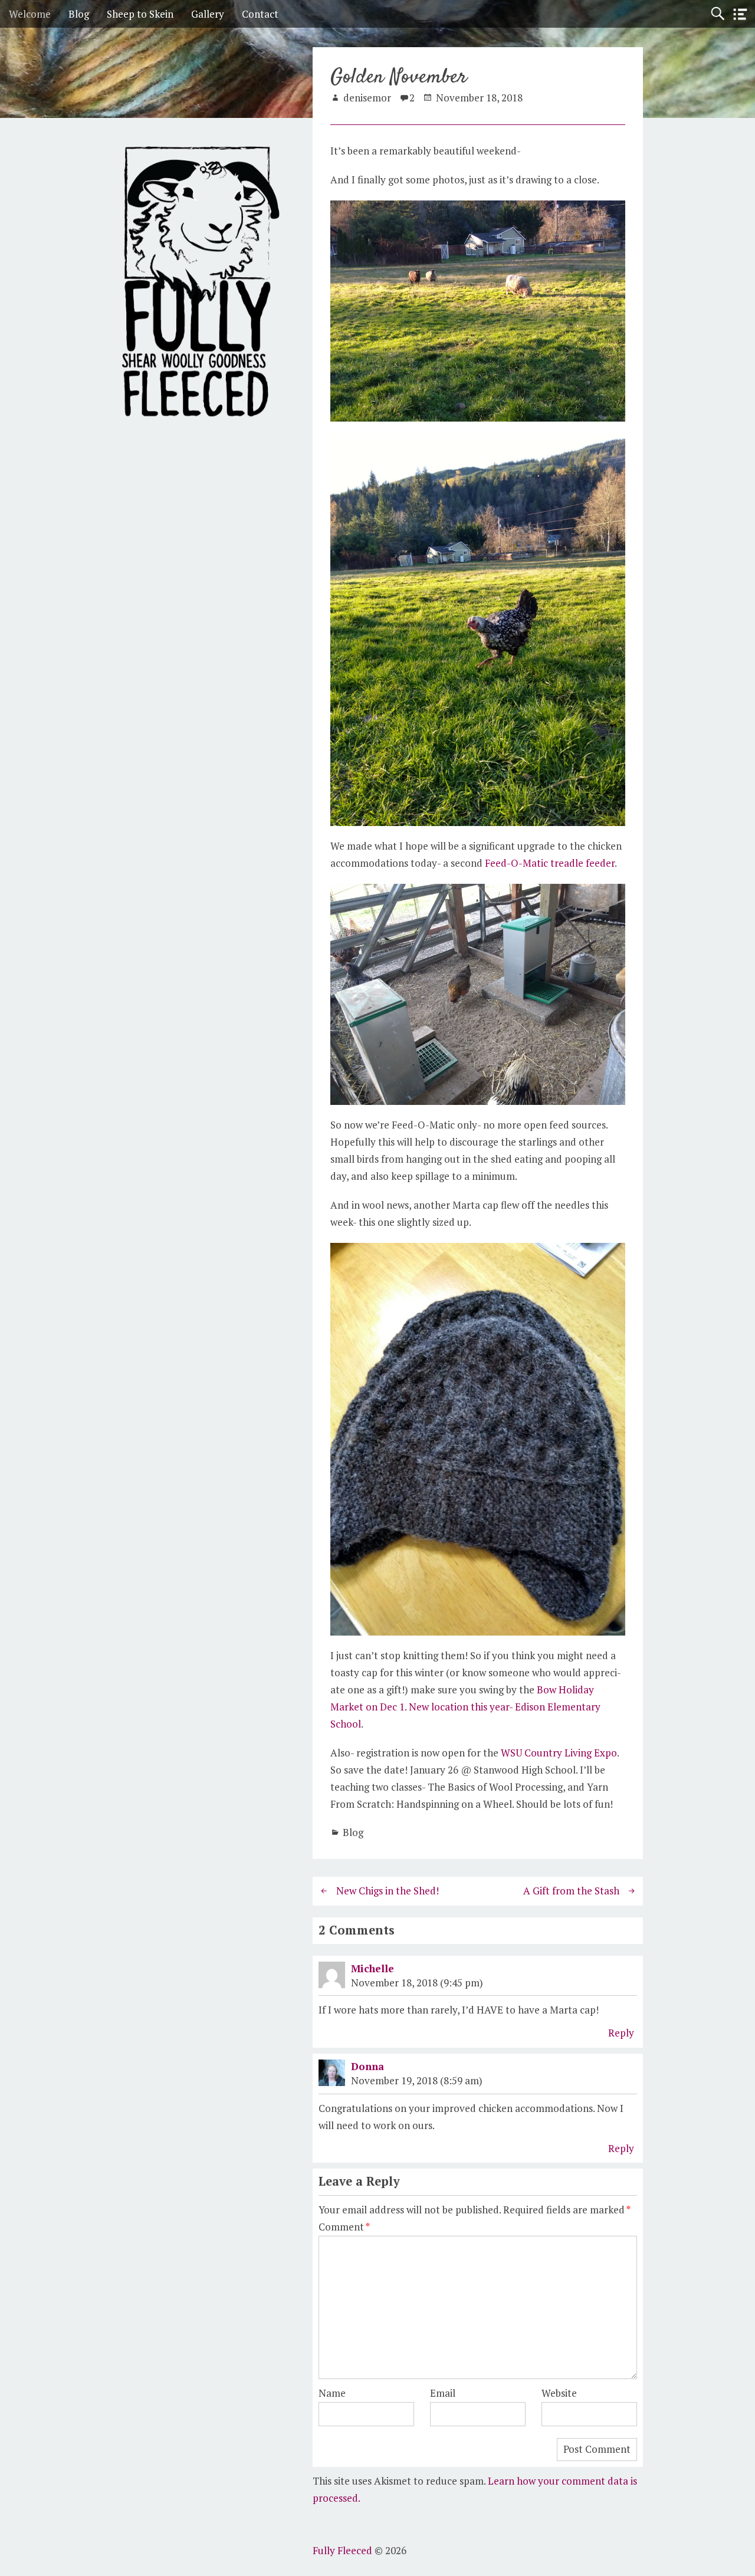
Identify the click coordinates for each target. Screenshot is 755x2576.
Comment (344, 2227)
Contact (260, 14)
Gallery (208, 14)
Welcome (30, 14)
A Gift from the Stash (571, 1891)
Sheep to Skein (140, 14)
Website (559, 2393)
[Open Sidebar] (740, 14)
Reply (621, 2033)
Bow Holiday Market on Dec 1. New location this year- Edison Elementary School (465, 1707)
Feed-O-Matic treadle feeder (550, 863)
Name (332, 2393)
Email (443, 2393)
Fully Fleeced (342, 2550)
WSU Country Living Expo (559, 1753)
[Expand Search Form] (718, 14)
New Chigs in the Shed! (388, 1891)
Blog (79, 14)
